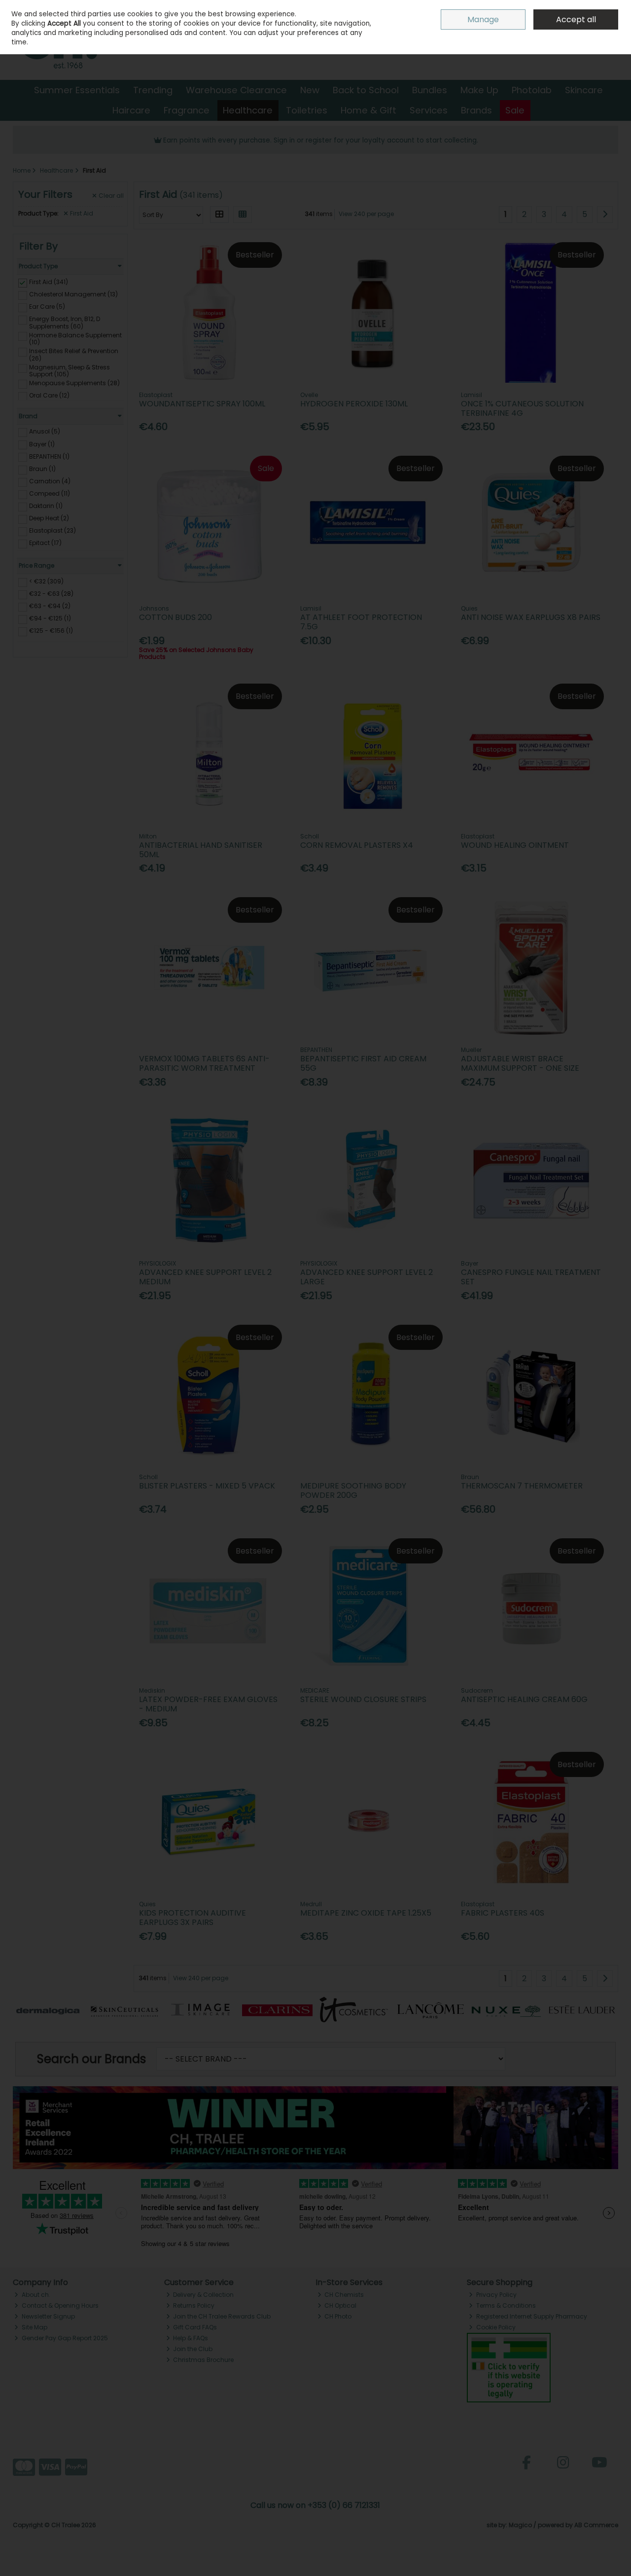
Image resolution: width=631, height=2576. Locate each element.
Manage (483, 19)
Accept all (576, 19)
